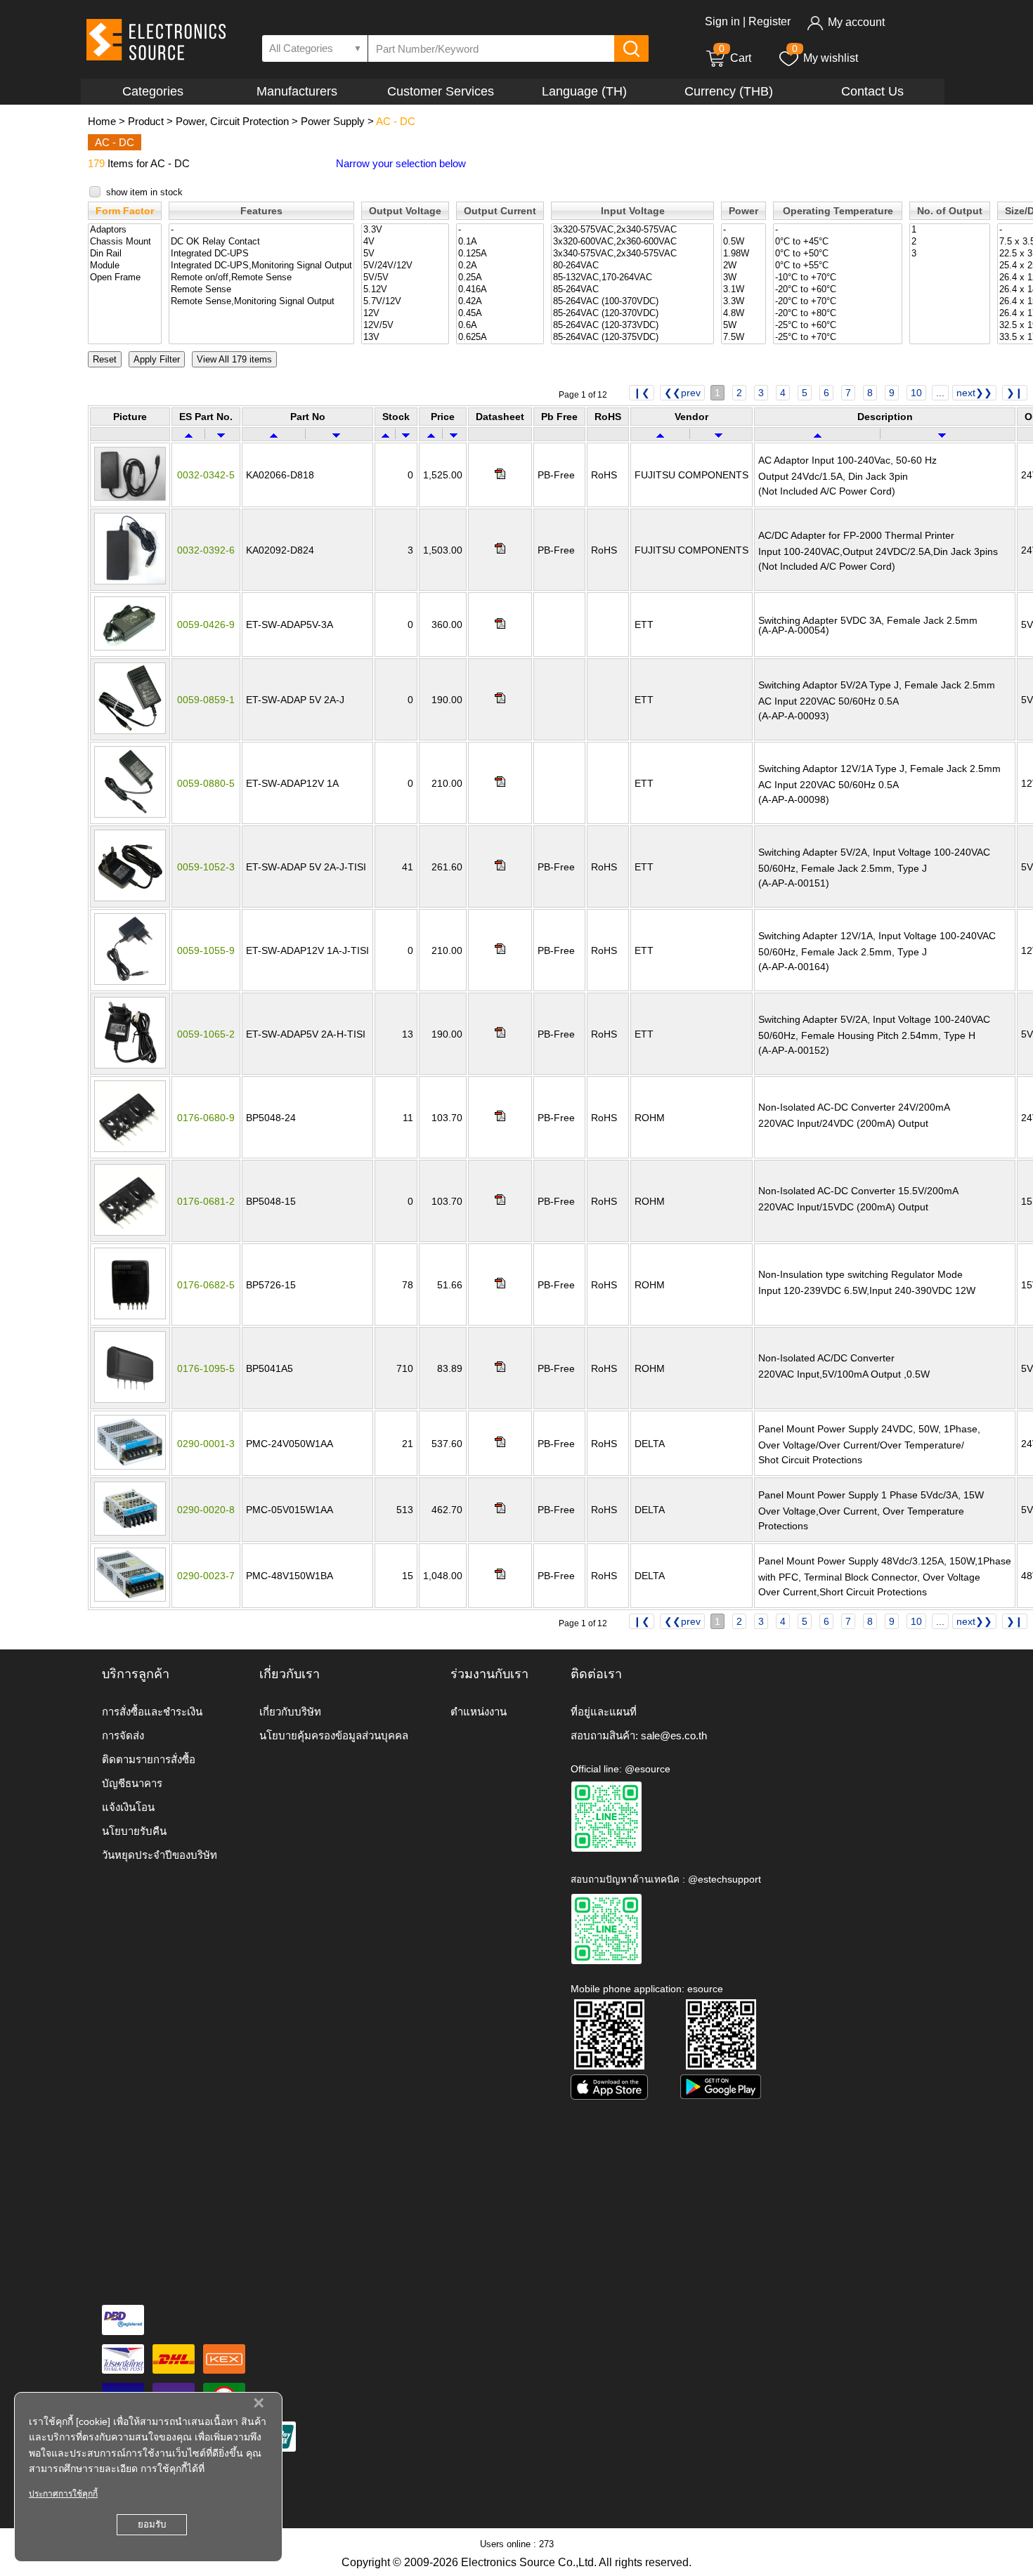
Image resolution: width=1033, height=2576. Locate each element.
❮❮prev (682, 393)
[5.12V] (405, 290)
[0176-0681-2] (130, 1232)
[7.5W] (743, 338)
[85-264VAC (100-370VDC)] (632, 302)
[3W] (743, 278)
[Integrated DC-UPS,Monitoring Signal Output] (261, 266)
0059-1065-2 (206, 1034)
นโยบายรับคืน (134, 1831)
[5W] (743, 326)
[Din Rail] (125, 254)
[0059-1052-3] (130, 898)
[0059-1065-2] (130, 1065)
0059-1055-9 (206, 950)
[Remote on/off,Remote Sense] (261, 278)
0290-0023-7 (206, 1576)
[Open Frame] (125, 278)
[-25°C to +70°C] (838, 338)
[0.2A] (500, 266)
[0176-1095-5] (130, 1399)
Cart (735, 58)
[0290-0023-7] (130, 1598)
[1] (950, 230)
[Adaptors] (125, 230)
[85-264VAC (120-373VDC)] (632, 326)
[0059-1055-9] (130, 981)
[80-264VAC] (632, 266)
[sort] (189, 434)
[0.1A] (500, 242)
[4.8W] (743, 314)
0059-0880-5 (206, 783)
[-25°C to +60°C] (838, 326)
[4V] (405, 242)
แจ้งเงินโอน (128, 1807)
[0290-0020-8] (130, 1532)
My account (856, 22)
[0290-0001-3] (130, 1466)
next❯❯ (974, 393)
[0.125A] (500, 254)
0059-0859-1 (206, 700)
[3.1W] (743, 290)
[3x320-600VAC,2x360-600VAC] (632, 242)
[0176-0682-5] (130, 1316)
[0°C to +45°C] (838, 242)
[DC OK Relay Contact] (261, 242)
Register (769, 21)
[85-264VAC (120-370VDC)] (632, 314)
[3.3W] (743, 302)
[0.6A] (500, 326)
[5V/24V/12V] (405, 266)
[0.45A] (500, 314)
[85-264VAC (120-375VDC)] (632, 338)
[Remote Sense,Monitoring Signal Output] (261, 302)
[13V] (405, 338)
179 (96, 163)
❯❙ (1015, 393)
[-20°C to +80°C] (838, 314)
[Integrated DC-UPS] (261, 254)
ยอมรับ (152, 2524)
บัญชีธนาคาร (132, 1783)
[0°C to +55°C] (838, 266)
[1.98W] (743, 254)
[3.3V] (405, 230)
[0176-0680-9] (130, 1149)
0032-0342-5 (206, 475)
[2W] (743, 266)
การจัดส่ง (123, 1735)
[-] (261, 230)
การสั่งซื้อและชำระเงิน (152, 1712)
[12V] (405, 314)
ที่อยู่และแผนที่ (604, 1712)
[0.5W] (743, 242)
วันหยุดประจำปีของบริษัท (160, 1855)
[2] (950, 242)
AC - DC (396, 121)
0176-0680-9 (206, 1118)
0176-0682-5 (206, 1285)
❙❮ (642, 393)
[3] (950, 254)
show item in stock (144, 192)
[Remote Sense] (261, 290)
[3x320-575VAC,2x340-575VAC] (632, 230)
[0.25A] (500, 278)
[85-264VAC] (632, 290)
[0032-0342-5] (130, 497)
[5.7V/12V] (405, 302)
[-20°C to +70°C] (838, 302)
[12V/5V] (405, 326)
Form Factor (125, 211)
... (940, 393)
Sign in (722, 21)
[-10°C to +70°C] (838, 278)
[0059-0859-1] (130, 731)
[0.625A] (500, 338)
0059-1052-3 (206, 867)
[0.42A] (500, 302)
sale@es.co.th (674, 1735)
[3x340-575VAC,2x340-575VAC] (632, 254)
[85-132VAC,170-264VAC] (632, 278)
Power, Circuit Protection (232, 121)
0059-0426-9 (206, 625)
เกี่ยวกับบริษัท (290, 1712)
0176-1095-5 (206, 1368)
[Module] (125, 266)
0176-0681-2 (206, 1201)
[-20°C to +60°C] (838, 290)
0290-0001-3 (206, 1444)
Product (146, 121)
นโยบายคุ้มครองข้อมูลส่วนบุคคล (334, 1735)
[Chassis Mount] (125, 242)
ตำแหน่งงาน (479, 1712)
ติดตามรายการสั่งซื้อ (149, 1759)
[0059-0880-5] (130, 814)
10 (916, 393)
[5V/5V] (405, 278)
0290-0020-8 (206, 1510)
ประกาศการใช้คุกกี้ (63, 2494)
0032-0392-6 (206, 550)
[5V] (405, 254)
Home (102, 121)
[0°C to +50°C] (838, 254)
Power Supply (333, 121)
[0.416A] (500, 290)
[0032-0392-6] (130, 581)
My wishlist (831, 58)
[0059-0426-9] (130, 647)
